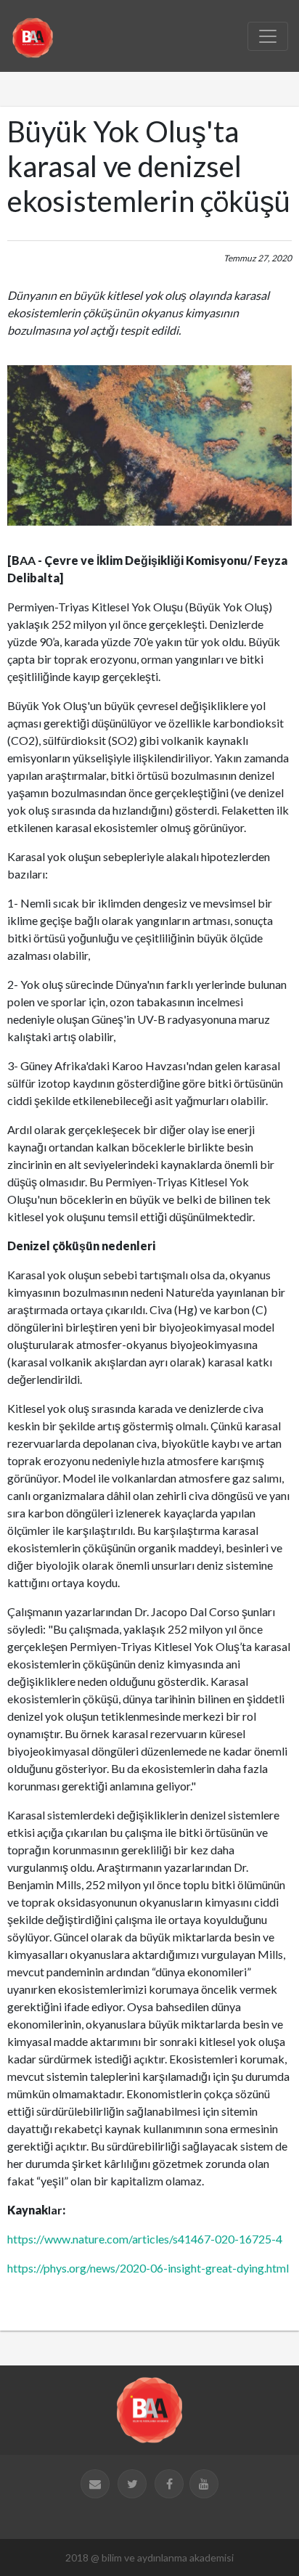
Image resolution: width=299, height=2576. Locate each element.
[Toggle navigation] (268, 36)
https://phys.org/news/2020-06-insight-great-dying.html (148, 2268)
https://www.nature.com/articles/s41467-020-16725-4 (145, 2239)
